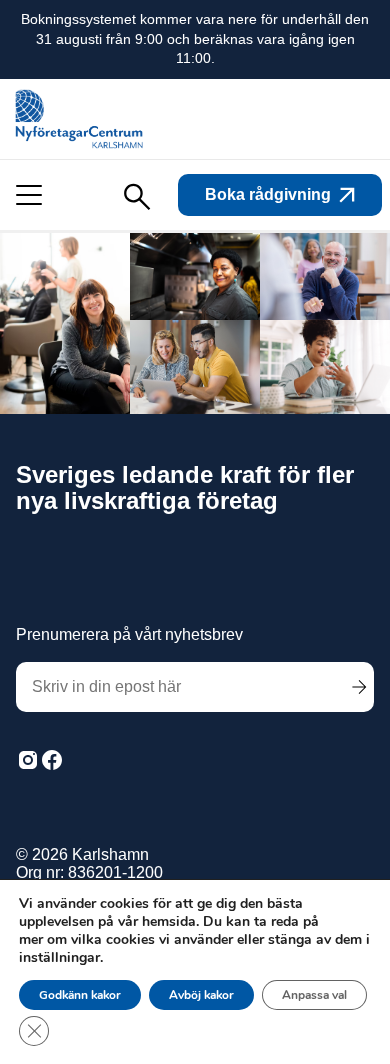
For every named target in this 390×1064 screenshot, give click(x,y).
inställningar (59, 958)
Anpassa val (314, 995)
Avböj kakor (201, 995)
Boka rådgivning (268, 194)
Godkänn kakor (80, 995)
